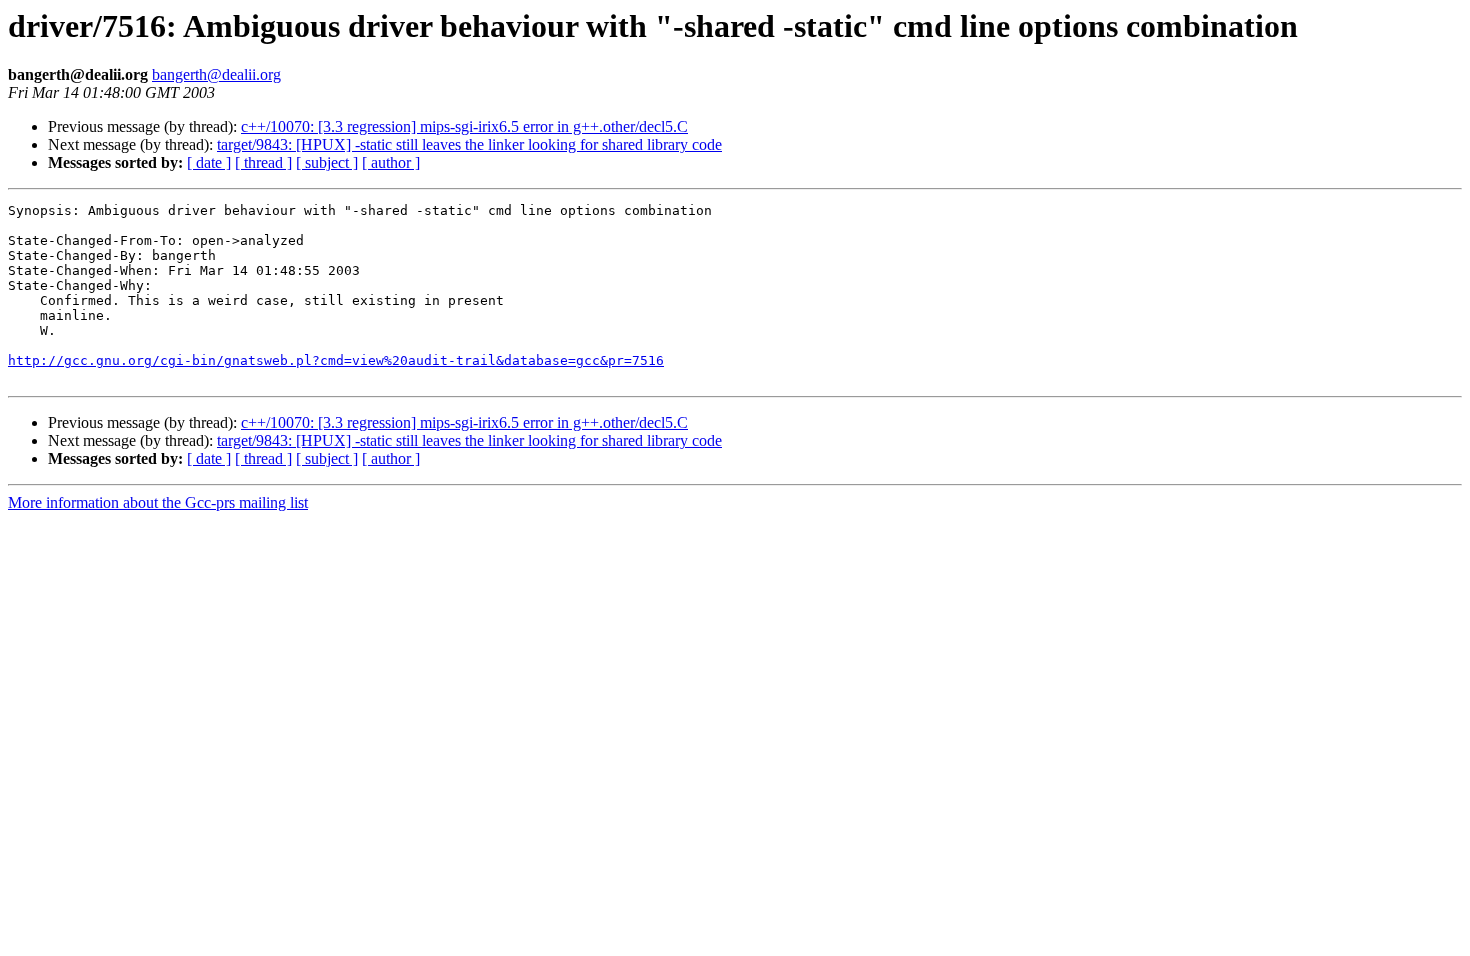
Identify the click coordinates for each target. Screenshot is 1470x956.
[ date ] (209, 162)
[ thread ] (263, 162)
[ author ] (391, 162)
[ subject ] (327, 162)
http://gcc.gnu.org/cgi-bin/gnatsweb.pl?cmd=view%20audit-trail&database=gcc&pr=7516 (336, 360)
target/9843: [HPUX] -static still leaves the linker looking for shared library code (469, 144)
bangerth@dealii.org (216, 74)
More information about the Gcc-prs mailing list (158, 502)
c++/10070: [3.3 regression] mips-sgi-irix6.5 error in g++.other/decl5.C (464, 126)
